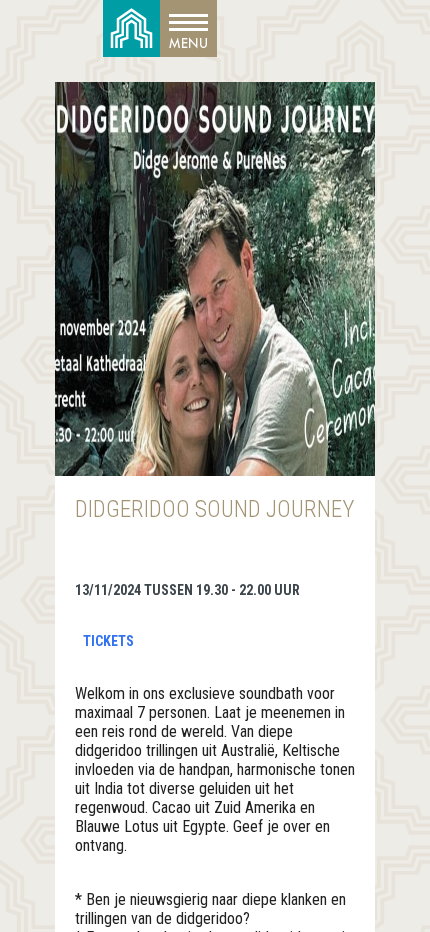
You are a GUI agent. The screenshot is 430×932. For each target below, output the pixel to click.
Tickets (108, 641)
